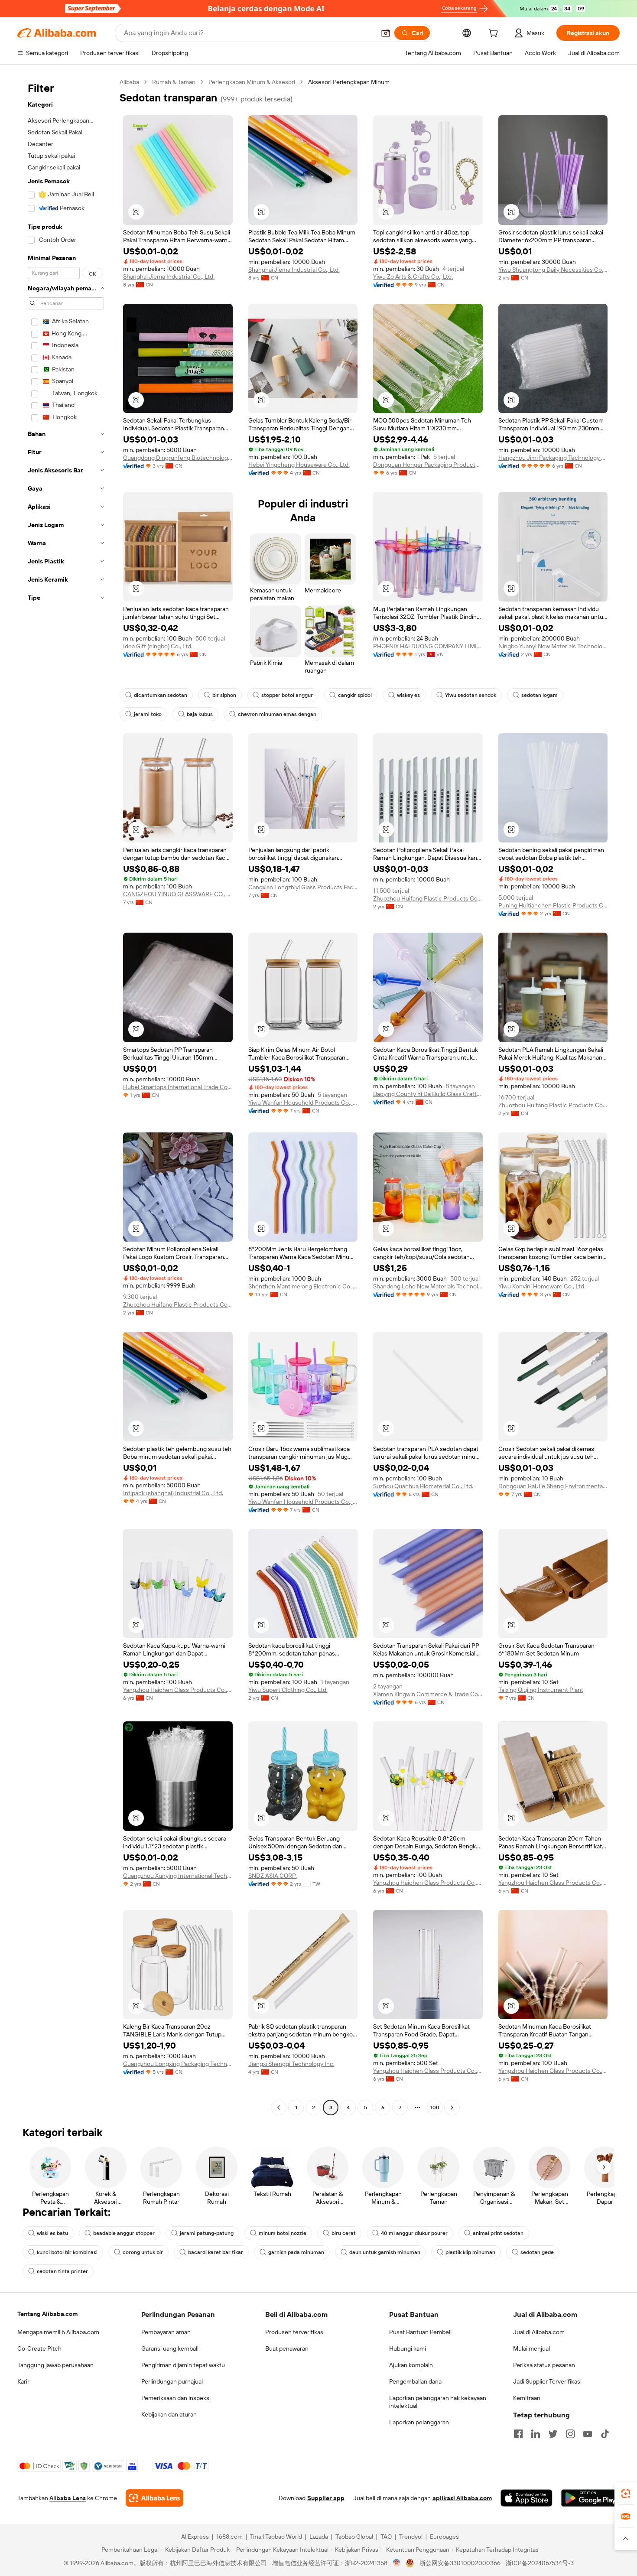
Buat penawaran (287, 2348)
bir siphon (224, 695)
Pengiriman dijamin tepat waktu (183, 2365)
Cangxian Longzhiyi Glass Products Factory (303, 887)
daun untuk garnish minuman (385, 2252)
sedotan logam (539, 695)
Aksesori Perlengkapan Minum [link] (349, 82)
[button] (386, 33)
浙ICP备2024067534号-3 (540, 2563)
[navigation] (66, 1096)
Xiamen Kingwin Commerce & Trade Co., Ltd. (428, 1694)
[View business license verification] (397, 2563)
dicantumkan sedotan (161, 695)
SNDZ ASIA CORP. (273, 1876)
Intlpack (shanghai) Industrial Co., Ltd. (173, 1493)
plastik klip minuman (470, 2252)
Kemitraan (527, 2398)
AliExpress (195, 2537)
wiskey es (408, 695)
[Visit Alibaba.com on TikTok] (605, 2434)
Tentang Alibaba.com (47, 2314)
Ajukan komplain (411, 2365)
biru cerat (344, 2233)
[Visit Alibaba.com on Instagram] (570, 2434)
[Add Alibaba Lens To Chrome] (154, 2498)
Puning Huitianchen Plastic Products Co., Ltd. (553, 905)
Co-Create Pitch (39, 2348)
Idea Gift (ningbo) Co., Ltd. (158, 646)
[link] (626, 2494)
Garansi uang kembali (170, 2348)
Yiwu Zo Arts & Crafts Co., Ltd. (413, 276)
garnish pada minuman (296, 2252)
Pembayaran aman (166, 2332)
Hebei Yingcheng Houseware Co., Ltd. (299, 465)
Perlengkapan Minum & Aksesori (252, 82)
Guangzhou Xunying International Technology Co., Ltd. (178, 1876)
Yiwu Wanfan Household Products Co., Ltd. (303, 1103)
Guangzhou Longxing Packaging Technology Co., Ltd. (178, 2064)
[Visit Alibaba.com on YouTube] (588, 2434)
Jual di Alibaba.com (539, 2332)
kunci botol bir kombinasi (67, 2252)
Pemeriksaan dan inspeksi (176, 2398)
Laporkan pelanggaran (419, 2422)
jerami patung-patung (207, 2233)
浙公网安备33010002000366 (460, 2563)
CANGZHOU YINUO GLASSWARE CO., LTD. (178, 894)
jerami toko (148, 714)
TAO (386, 2537)
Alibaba (129, 82)
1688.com (229, 2537)
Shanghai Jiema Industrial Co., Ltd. (169, 276)
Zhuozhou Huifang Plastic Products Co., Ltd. (428, 898)
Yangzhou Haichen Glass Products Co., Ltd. (178, 1690)
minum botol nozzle (283, 2233)
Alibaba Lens (68, 2498)
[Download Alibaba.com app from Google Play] (590, 2498)
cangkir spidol (355, 695)
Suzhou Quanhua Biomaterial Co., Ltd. (423, 1486)
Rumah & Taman (174, 82)
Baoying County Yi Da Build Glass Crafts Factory (428, 1094)
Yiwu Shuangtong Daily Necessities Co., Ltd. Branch (553, 270)
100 (435, 2108)
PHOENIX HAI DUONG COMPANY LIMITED (428, 646)
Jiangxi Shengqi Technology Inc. (291, 2064)
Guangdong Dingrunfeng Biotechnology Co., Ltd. (178, 458)
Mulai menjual (531, 2348)
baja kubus (200, 714)
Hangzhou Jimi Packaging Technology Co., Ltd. (553, 458)
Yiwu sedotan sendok (471, 695)
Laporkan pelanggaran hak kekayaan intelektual (438, 2402)
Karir (23, 2381)
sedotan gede (537, 2252)
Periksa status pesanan (544, 2365)
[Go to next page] (452, 2108)
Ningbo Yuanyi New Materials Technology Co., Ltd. (553, 646)
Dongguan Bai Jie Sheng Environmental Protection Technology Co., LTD (553, 1486)
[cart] (495, 34)
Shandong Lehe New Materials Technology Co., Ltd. (428, 1286)
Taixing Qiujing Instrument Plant (541, 1690)
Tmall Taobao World (276, 2537)
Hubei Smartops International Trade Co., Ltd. (178, 1087)
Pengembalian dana (415, 2381)
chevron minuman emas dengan (277, 714)
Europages (444, 2537)
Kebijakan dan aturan (169, 2414)
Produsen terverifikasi (295, 2332)
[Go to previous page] (279, 2108)
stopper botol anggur (287, 695)
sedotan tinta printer (62, 2271)
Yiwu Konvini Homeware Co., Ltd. (542, 1286)
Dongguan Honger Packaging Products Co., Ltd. (428, 465)
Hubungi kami (408, 2348)
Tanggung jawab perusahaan (55, 2365)
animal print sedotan (498, 2233)
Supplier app (326, 2498)
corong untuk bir (143, 2252)
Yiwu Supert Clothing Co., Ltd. (288, 1690)
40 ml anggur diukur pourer (414, 2233)
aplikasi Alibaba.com (462, 2498)
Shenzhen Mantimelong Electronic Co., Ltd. (303, 1286)
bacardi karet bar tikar (216, 2252)
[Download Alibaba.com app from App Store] (526, 2498)
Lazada (319, 2537)
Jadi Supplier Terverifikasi (547, 2381)
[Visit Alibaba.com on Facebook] (518, 2434)
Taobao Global (354, 2537)
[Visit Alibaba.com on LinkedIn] (536, 2434)
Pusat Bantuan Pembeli (420, 2332)
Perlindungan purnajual (172, 2381)
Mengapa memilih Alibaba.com (58, 2332)
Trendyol (411, 2537)
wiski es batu (52, 2233)
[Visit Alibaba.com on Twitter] (553, 2434)
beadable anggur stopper (124, 2233)
